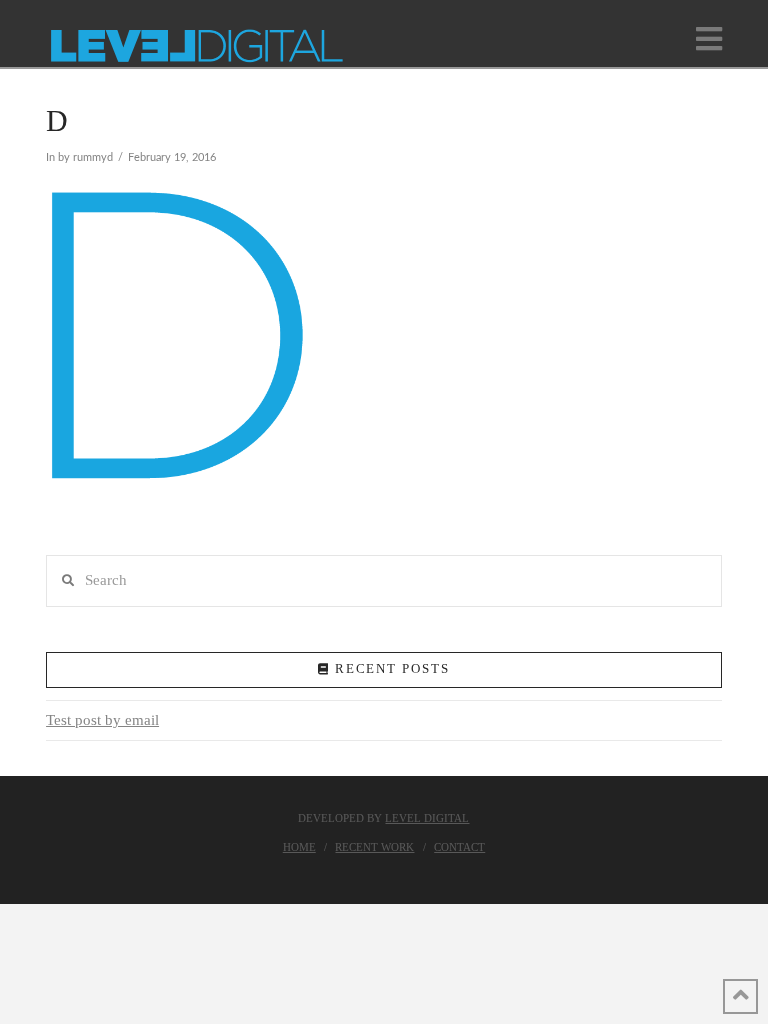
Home (299, 847)
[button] (709, 39)
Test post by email (102, 720)
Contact (459, 847)
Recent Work (374, 847)
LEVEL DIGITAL (427, 818)
